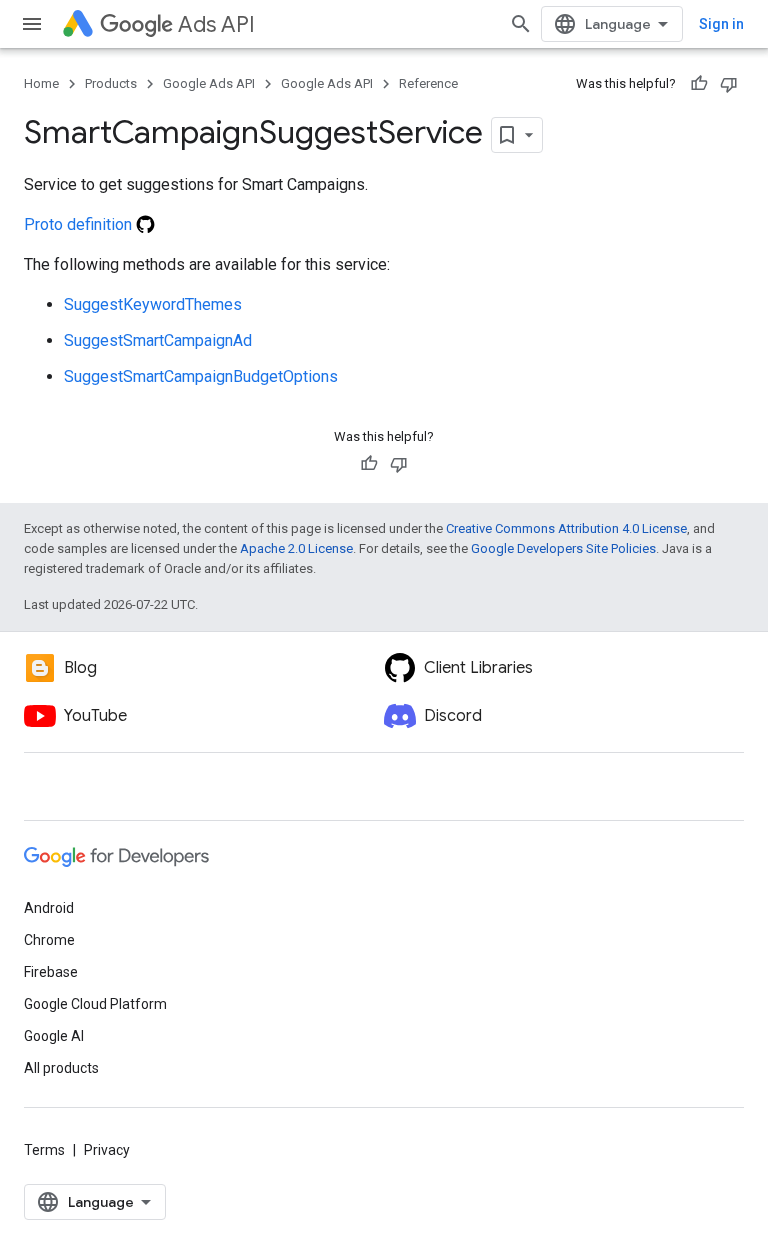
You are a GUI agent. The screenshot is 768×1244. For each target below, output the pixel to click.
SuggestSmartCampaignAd (158, 340)
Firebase (51, 972)
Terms (44, 1150)
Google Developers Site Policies (563, 548)
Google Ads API (209, 83)
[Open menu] (32, 24)
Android (49, 908)
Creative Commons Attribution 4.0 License (566, 528)
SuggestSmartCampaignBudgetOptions (201, 376)
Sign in (721, 24)
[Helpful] (699, 84)
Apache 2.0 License (296, 548)
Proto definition (80, 224)
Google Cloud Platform (95, 1004)
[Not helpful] (729, 84)
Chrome (49, 940)
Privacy (107, 1150)
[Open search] (521, 24)
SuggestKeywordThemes (153, 304)
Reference (428, 83)
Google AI (54, 1036)
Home (41, 83)
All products (61, 1068)
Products (111, 83)
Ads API (216, 24)
